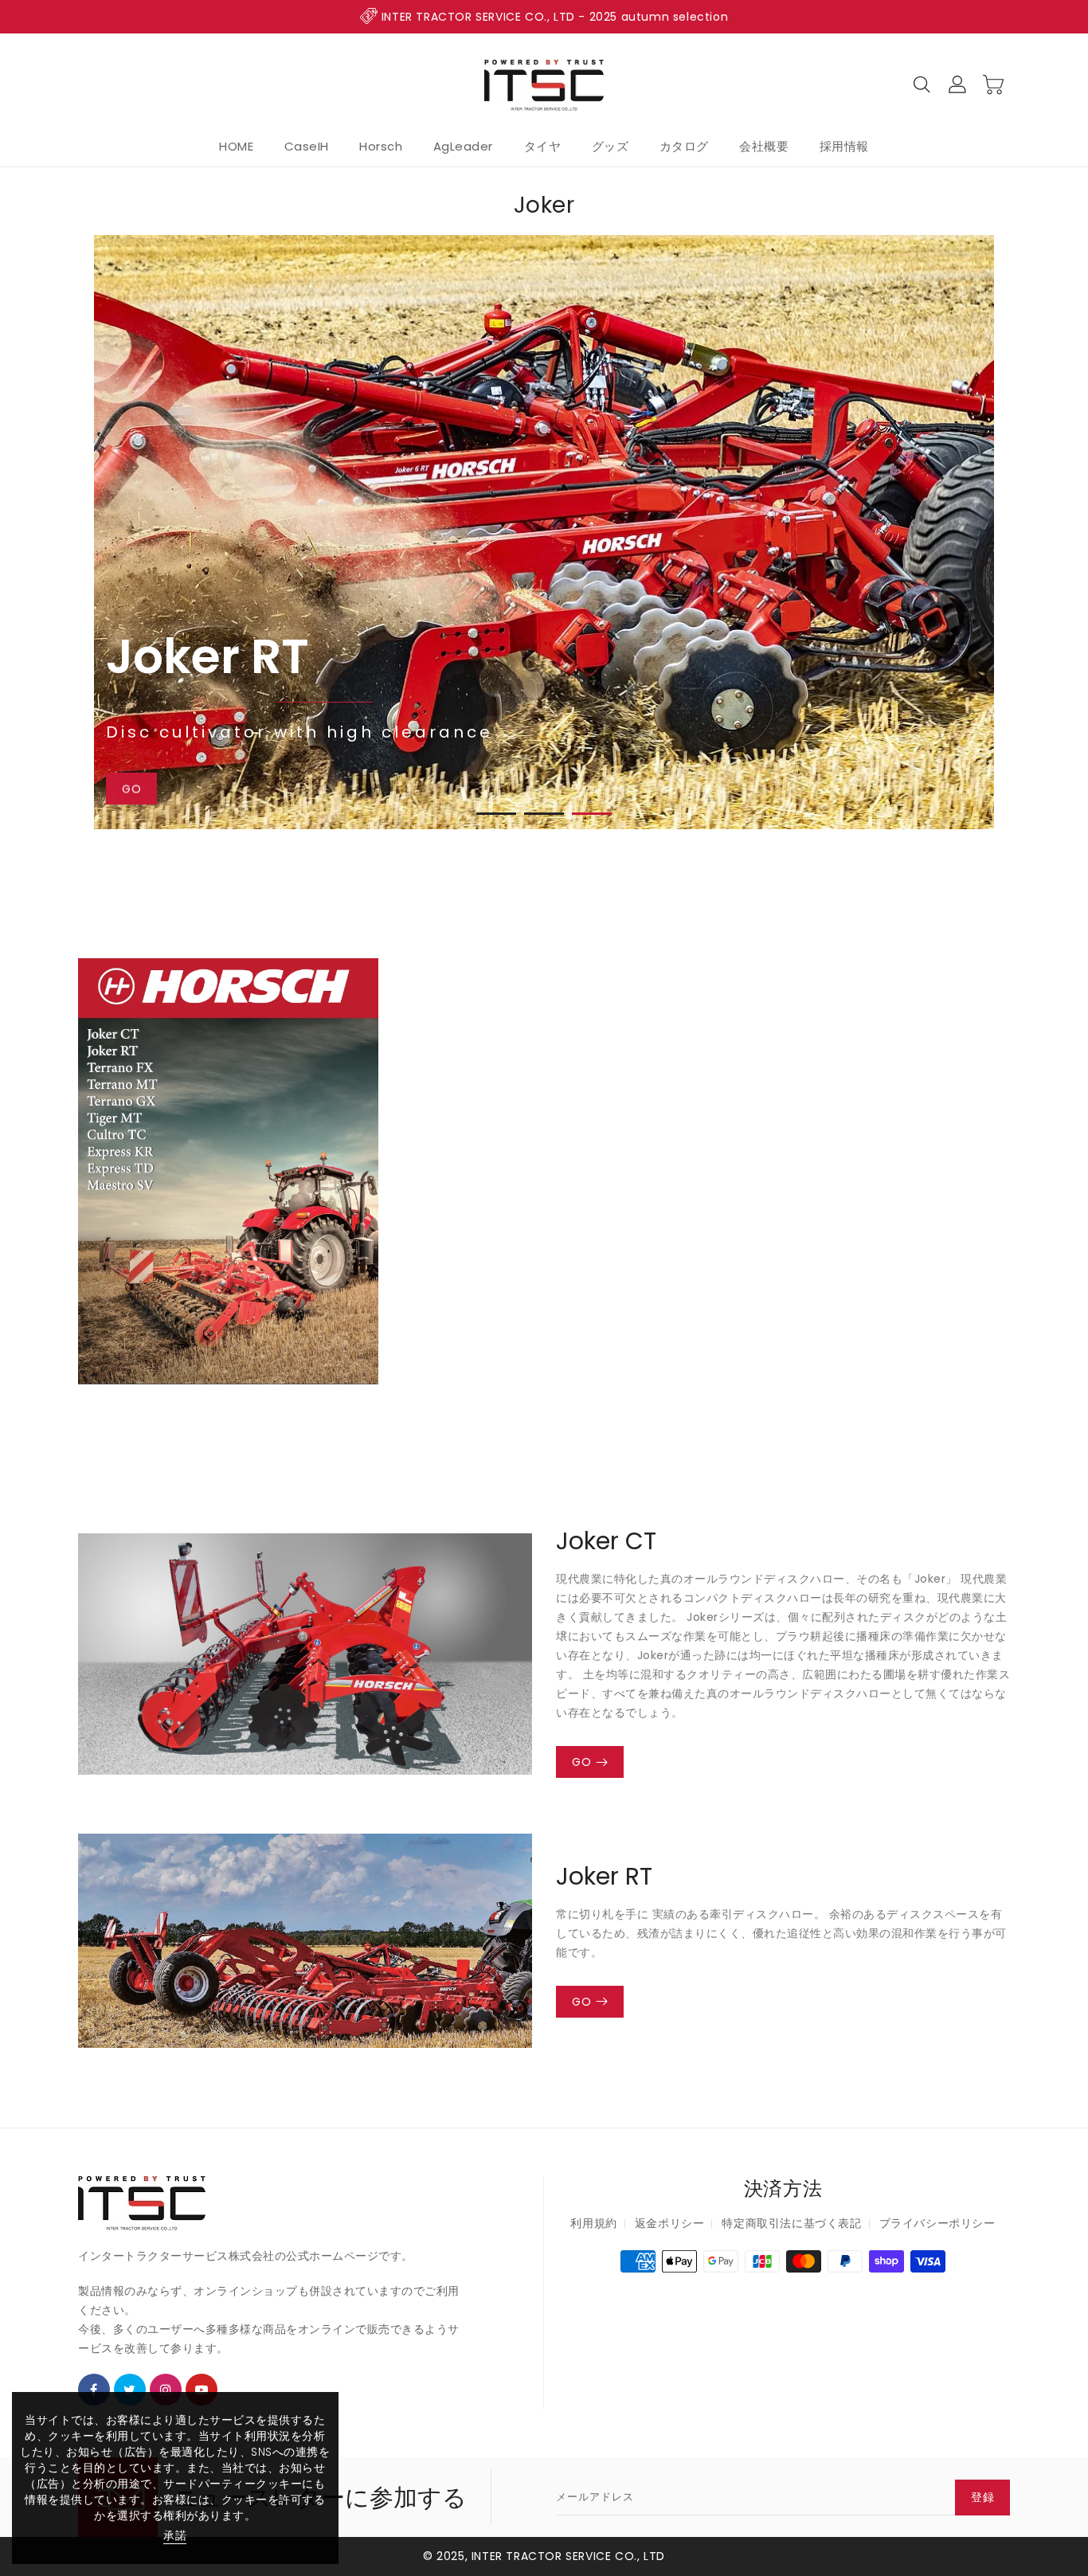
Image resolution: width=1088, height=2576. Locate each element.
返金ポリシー (670, 2223)
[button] (496, 814)
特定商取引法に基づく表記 (791, 2223)
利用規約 (593, 2223)
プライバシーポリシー (937, 2223)
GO (581, 1762)
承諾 (175, 2535)
